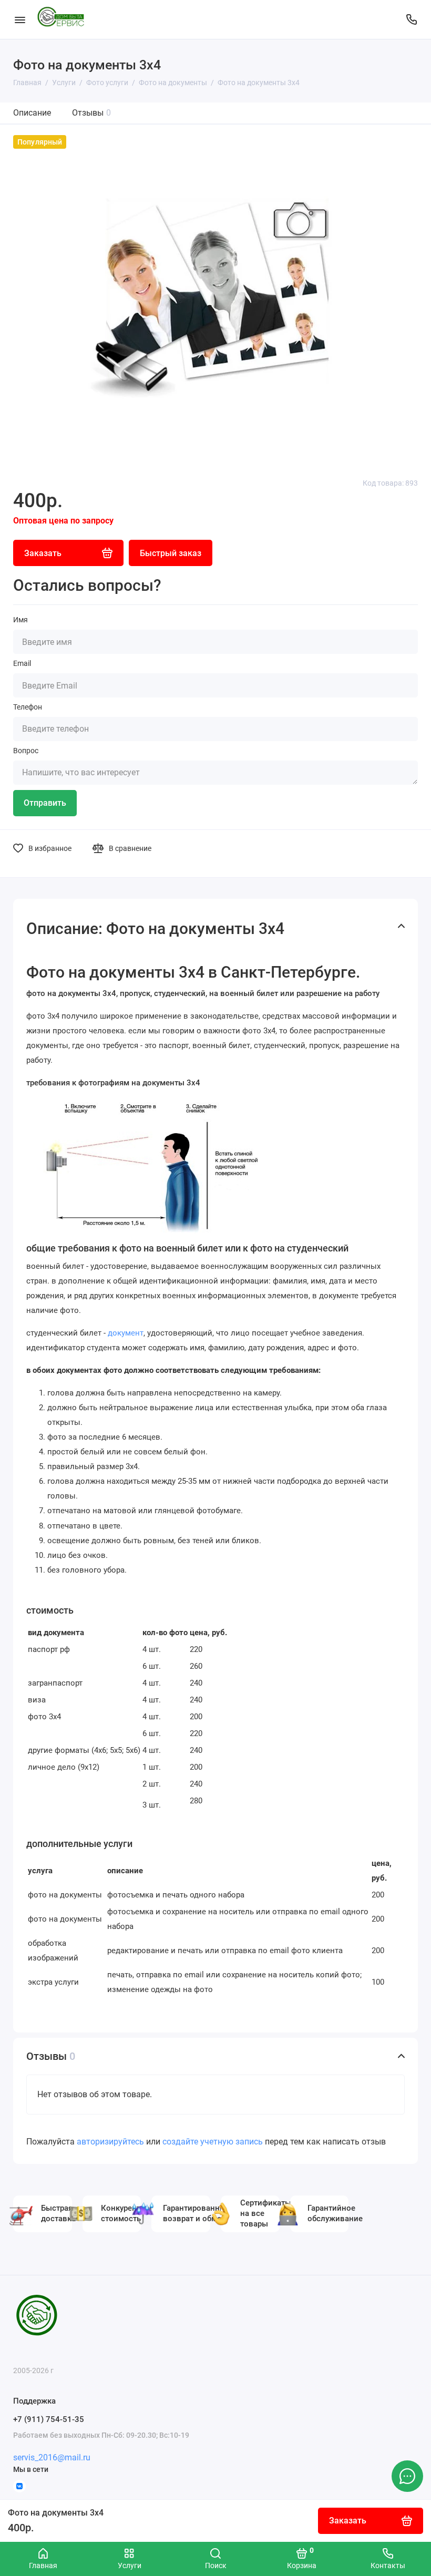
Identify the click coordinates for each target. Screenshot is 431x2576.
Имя (20, 620)
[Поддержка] (411, 19)
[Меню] (20, 19)
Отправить (45, 803)
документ (126, 1333)
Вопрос (26, 751)
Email (22, 663)
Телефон (28, 707)
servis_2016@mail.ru (52, 2457)
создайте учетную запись (213, 2142)
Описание (32, 113)
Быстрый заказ (171, 553)
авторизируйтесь (110, 2142)
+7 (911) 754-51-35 (49, 2419)
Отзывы (91, 113)
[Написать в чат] (407, 2476)
